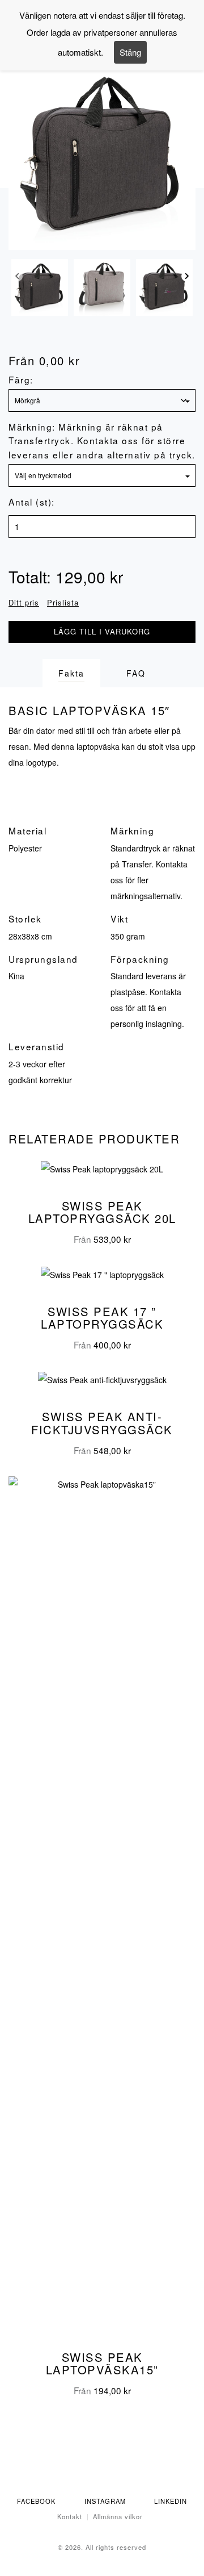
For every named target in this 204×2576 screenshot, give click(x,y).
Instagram (105, 2501)
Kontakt (70, 2516)
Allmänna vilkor (118, 2516)
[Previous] (17, 279)
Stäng (130, 52)
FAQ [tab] (136, 673)
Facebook (36, 2501)
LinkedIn (171, 2501)
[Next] (187, 279)
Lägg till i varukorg (102, 631)
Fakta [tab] (71, 673)
